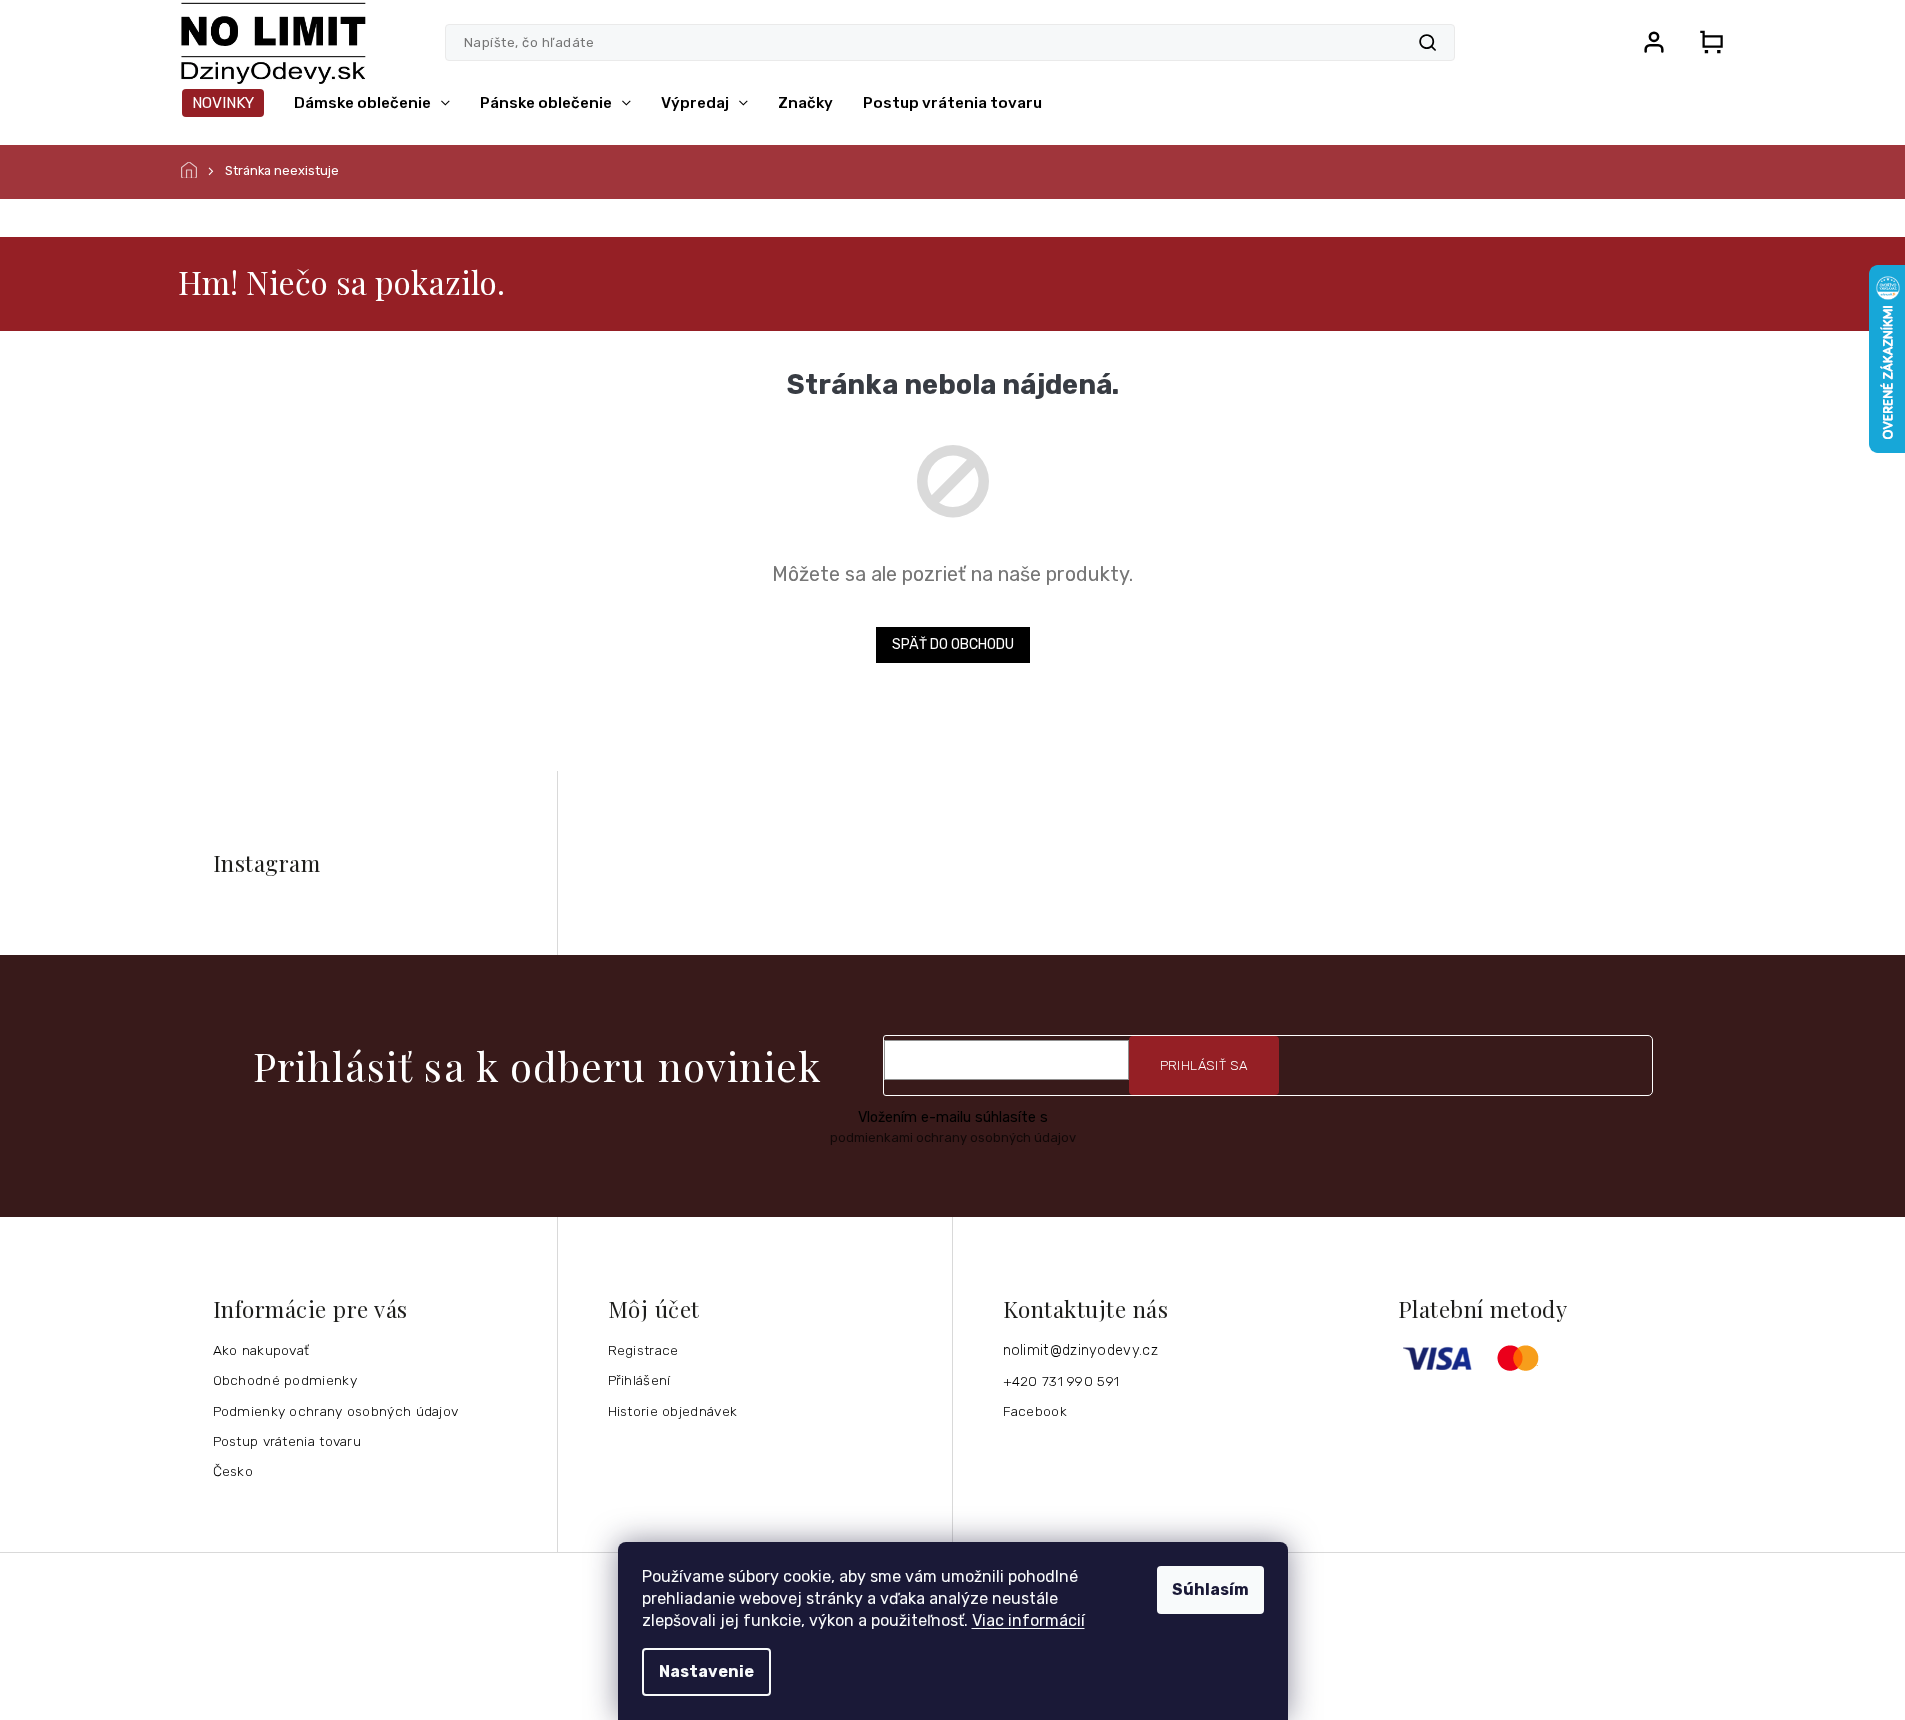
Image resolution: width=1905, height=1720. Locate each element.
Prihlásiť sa (1204, 1065)
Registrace (643, 1350)
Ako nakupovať (261, 1350)
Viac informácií (1028, 1620)
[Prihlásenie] (1654, 42)
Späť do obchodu (953, 644)
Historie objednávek (673, 1411)
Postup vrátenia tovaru (287, 1441)
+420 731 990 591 (1061, 1381)
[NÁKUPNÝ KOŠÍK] (1706, 42)
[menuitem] (223, 103)
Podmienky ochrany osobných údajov (336, 1411)
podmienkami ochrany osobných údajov (953, 1137)
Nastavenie (706, 1671)
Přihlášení (639, 1380)
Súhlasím (1210, 1589)
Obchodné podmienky (285, 1380)
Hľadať (1427, 42)
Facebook (1035, 1411)
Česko (233, 1471)
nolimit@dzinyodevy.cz (1080, 1350)
